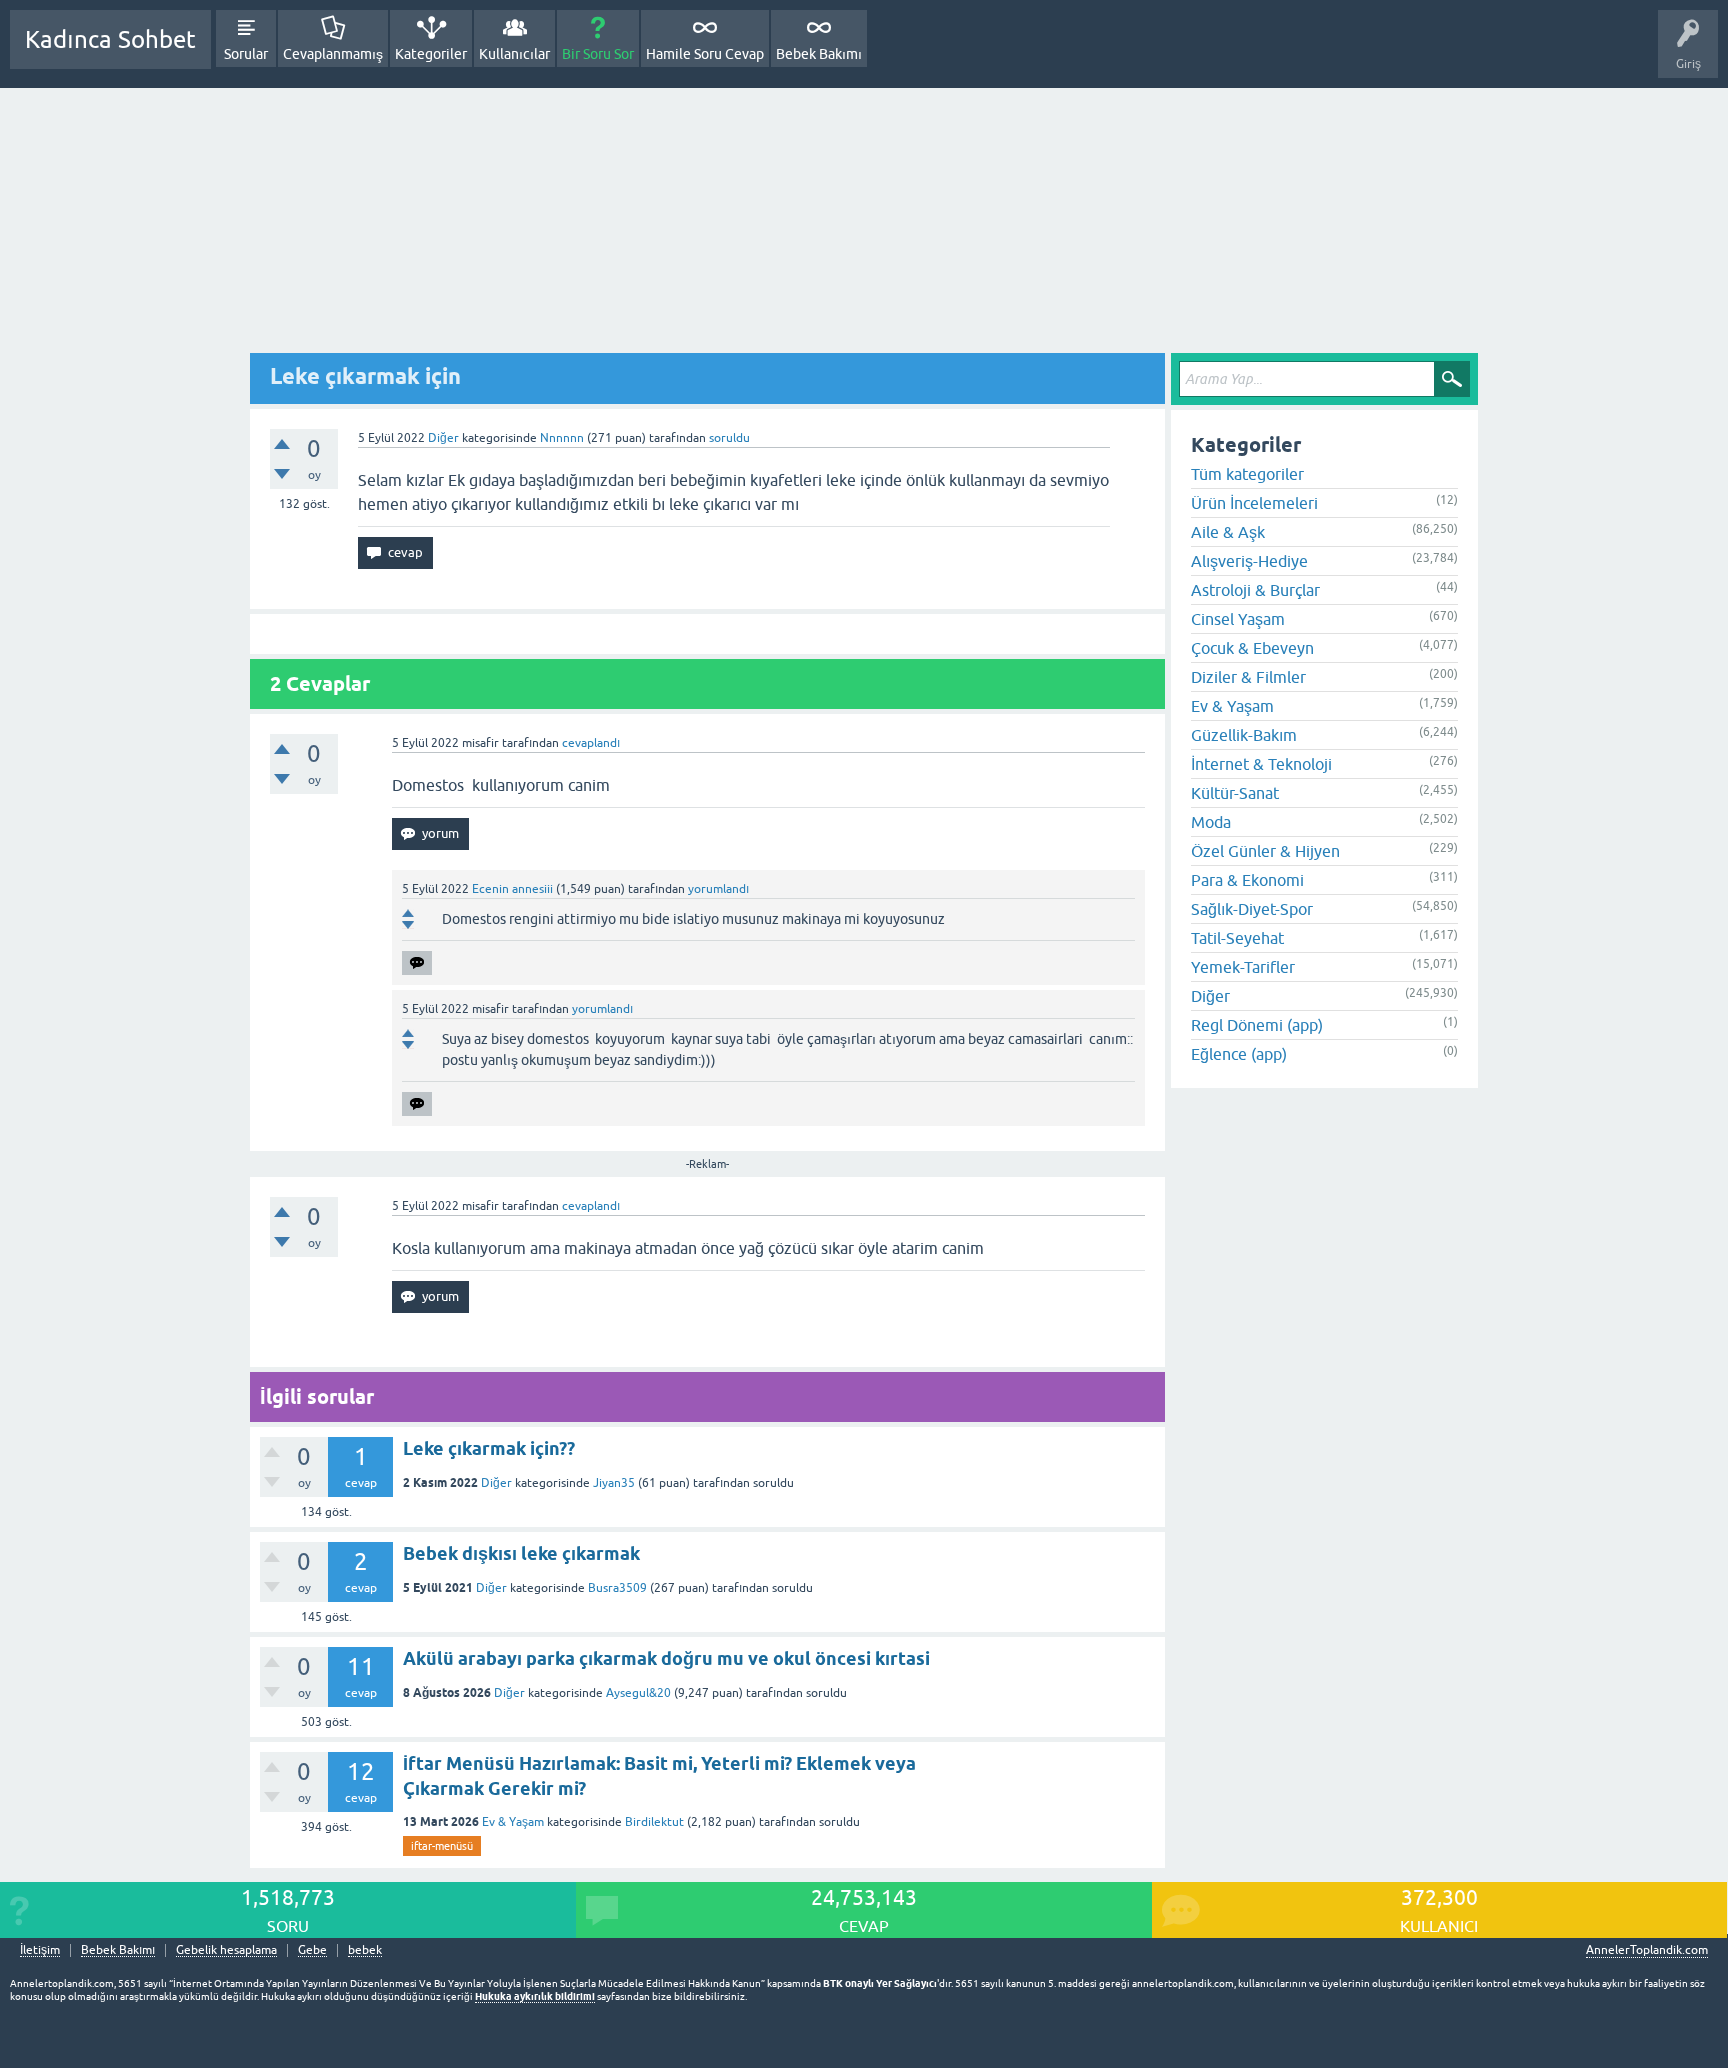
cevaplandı (591, 743)
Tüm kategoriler (1247, 474)
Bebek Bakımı (819, 54)
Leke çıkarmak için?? (489, 1448)
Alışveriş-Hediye (1249, 561)
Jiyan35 (614, 1483)
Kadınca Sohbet (110, 39)
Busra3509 (617, 1588)
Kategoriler (431, 54)
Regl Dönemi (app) (1257, 1025)
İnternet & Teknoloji (1261, 764)
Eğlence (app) (1239, 1054)
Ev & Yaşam (513, 1822)
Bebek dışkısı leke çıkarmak (521, 1553)
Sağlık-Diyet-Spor (1252, 909)
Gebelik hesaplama (226, 1950)
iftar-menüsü (442, 1846)
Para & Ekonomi (1247, 880)
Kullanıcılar (514, 54)
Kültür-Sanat (1235, 793)
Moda (1211, 822)
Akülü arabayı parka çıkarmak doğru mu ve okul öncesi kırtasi (666, 1658)
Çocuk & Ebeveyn (1252, 648)
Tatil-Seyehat (1237, 938)
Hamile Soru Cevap (705, 54)
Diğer (443, 438)
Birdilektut (654, 1822)
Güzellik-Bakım (1244, 735)
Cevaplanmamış (333, 54)
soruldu (729, 438)
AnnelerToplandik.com (1647, 1950)
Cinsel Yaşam (1238, 619)
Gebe (312, 1950)
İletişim (40, 1950)
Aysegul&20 (638, 1693)
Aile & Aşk (1228, 532)
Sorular (246, 54)
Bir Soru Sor (598, 54)
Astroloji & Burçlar (1255, 590)
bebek (365, 1950)
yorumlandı (718, 889)
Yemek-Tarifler (1243, 967)
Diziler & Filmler (1248, 677)
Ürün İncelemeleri (1254, 503)
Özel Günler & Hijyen (1265, 851)
